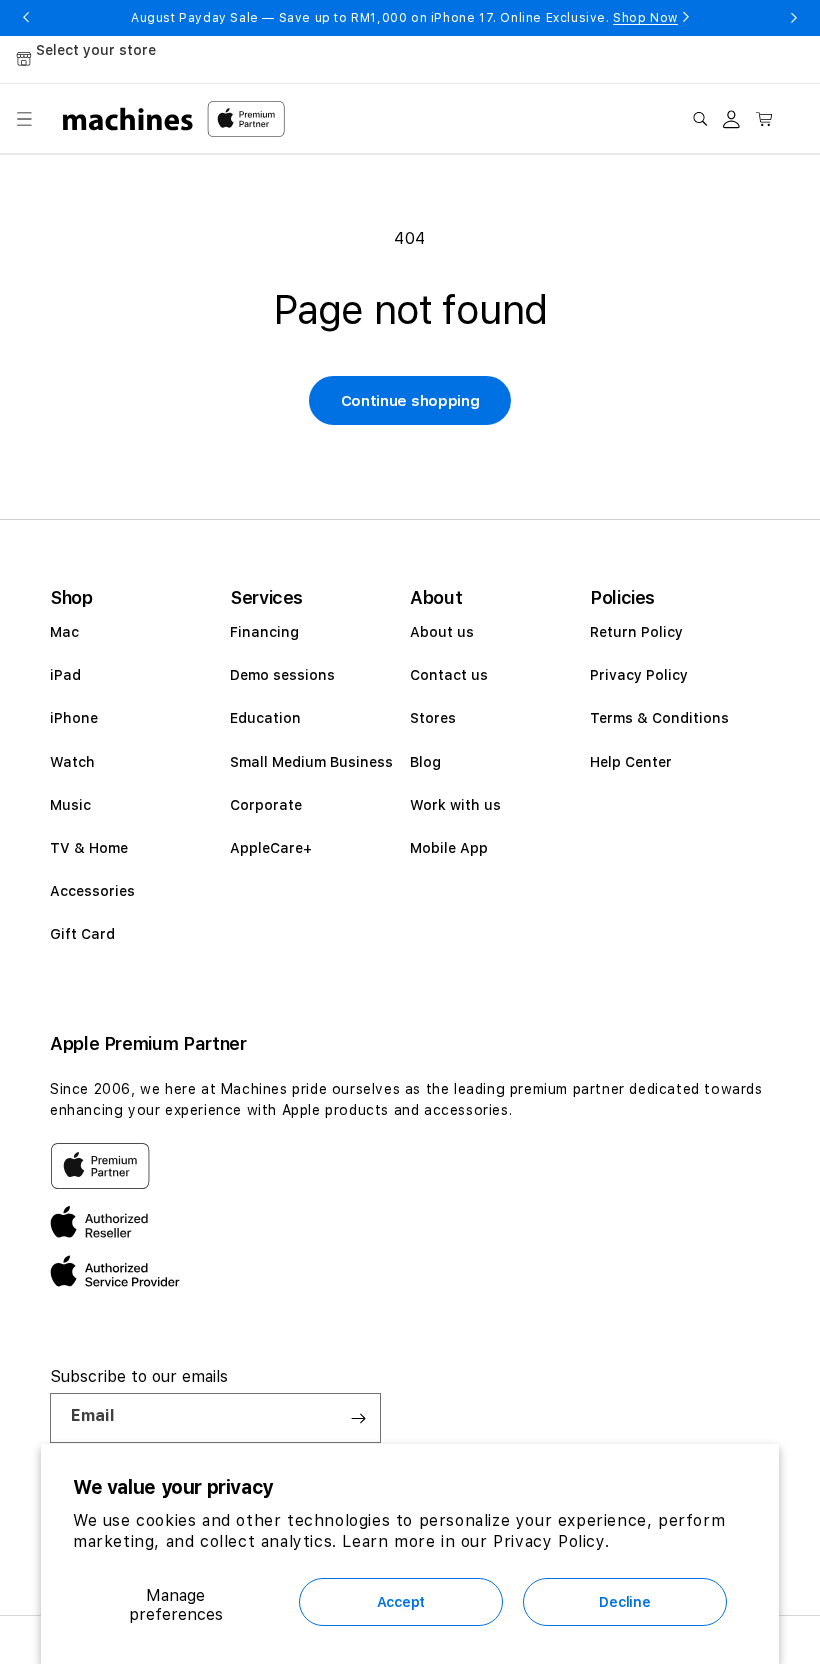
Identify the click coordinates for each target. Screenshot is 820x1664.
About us (442, 632)
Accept (401, 1602)
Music (70, 805)
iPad (65, 675)
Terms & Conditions (659, 718)
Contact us (449, 675)
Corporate (266, 805)
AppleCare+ (271, 848)
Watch (72, 762)
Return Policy (636, 632)
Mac (64, 632)
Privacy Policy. (551, 1541)
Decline (624, 1602)
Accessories (92, 891)
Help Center (631, 762)
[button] (24, 119)
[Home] (128, 119)
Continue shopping (410, 401)
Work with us (455, 805)
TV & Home (89, 848)
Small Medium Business (311, 762)
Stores (433, 718)
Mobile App (449, 848)
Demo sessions (282, 675)
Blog (425, 762)
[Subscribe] (358, 1418)
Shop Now (645, 18)
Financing (264, 632)
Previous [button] (26, 18)
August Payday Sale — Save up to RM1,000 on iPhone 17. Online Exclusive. (404, 18)
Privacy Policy (639, 675)
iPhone (74, 718)
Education (265, 718)
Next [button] (794, 18)
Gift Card (82, 934)
